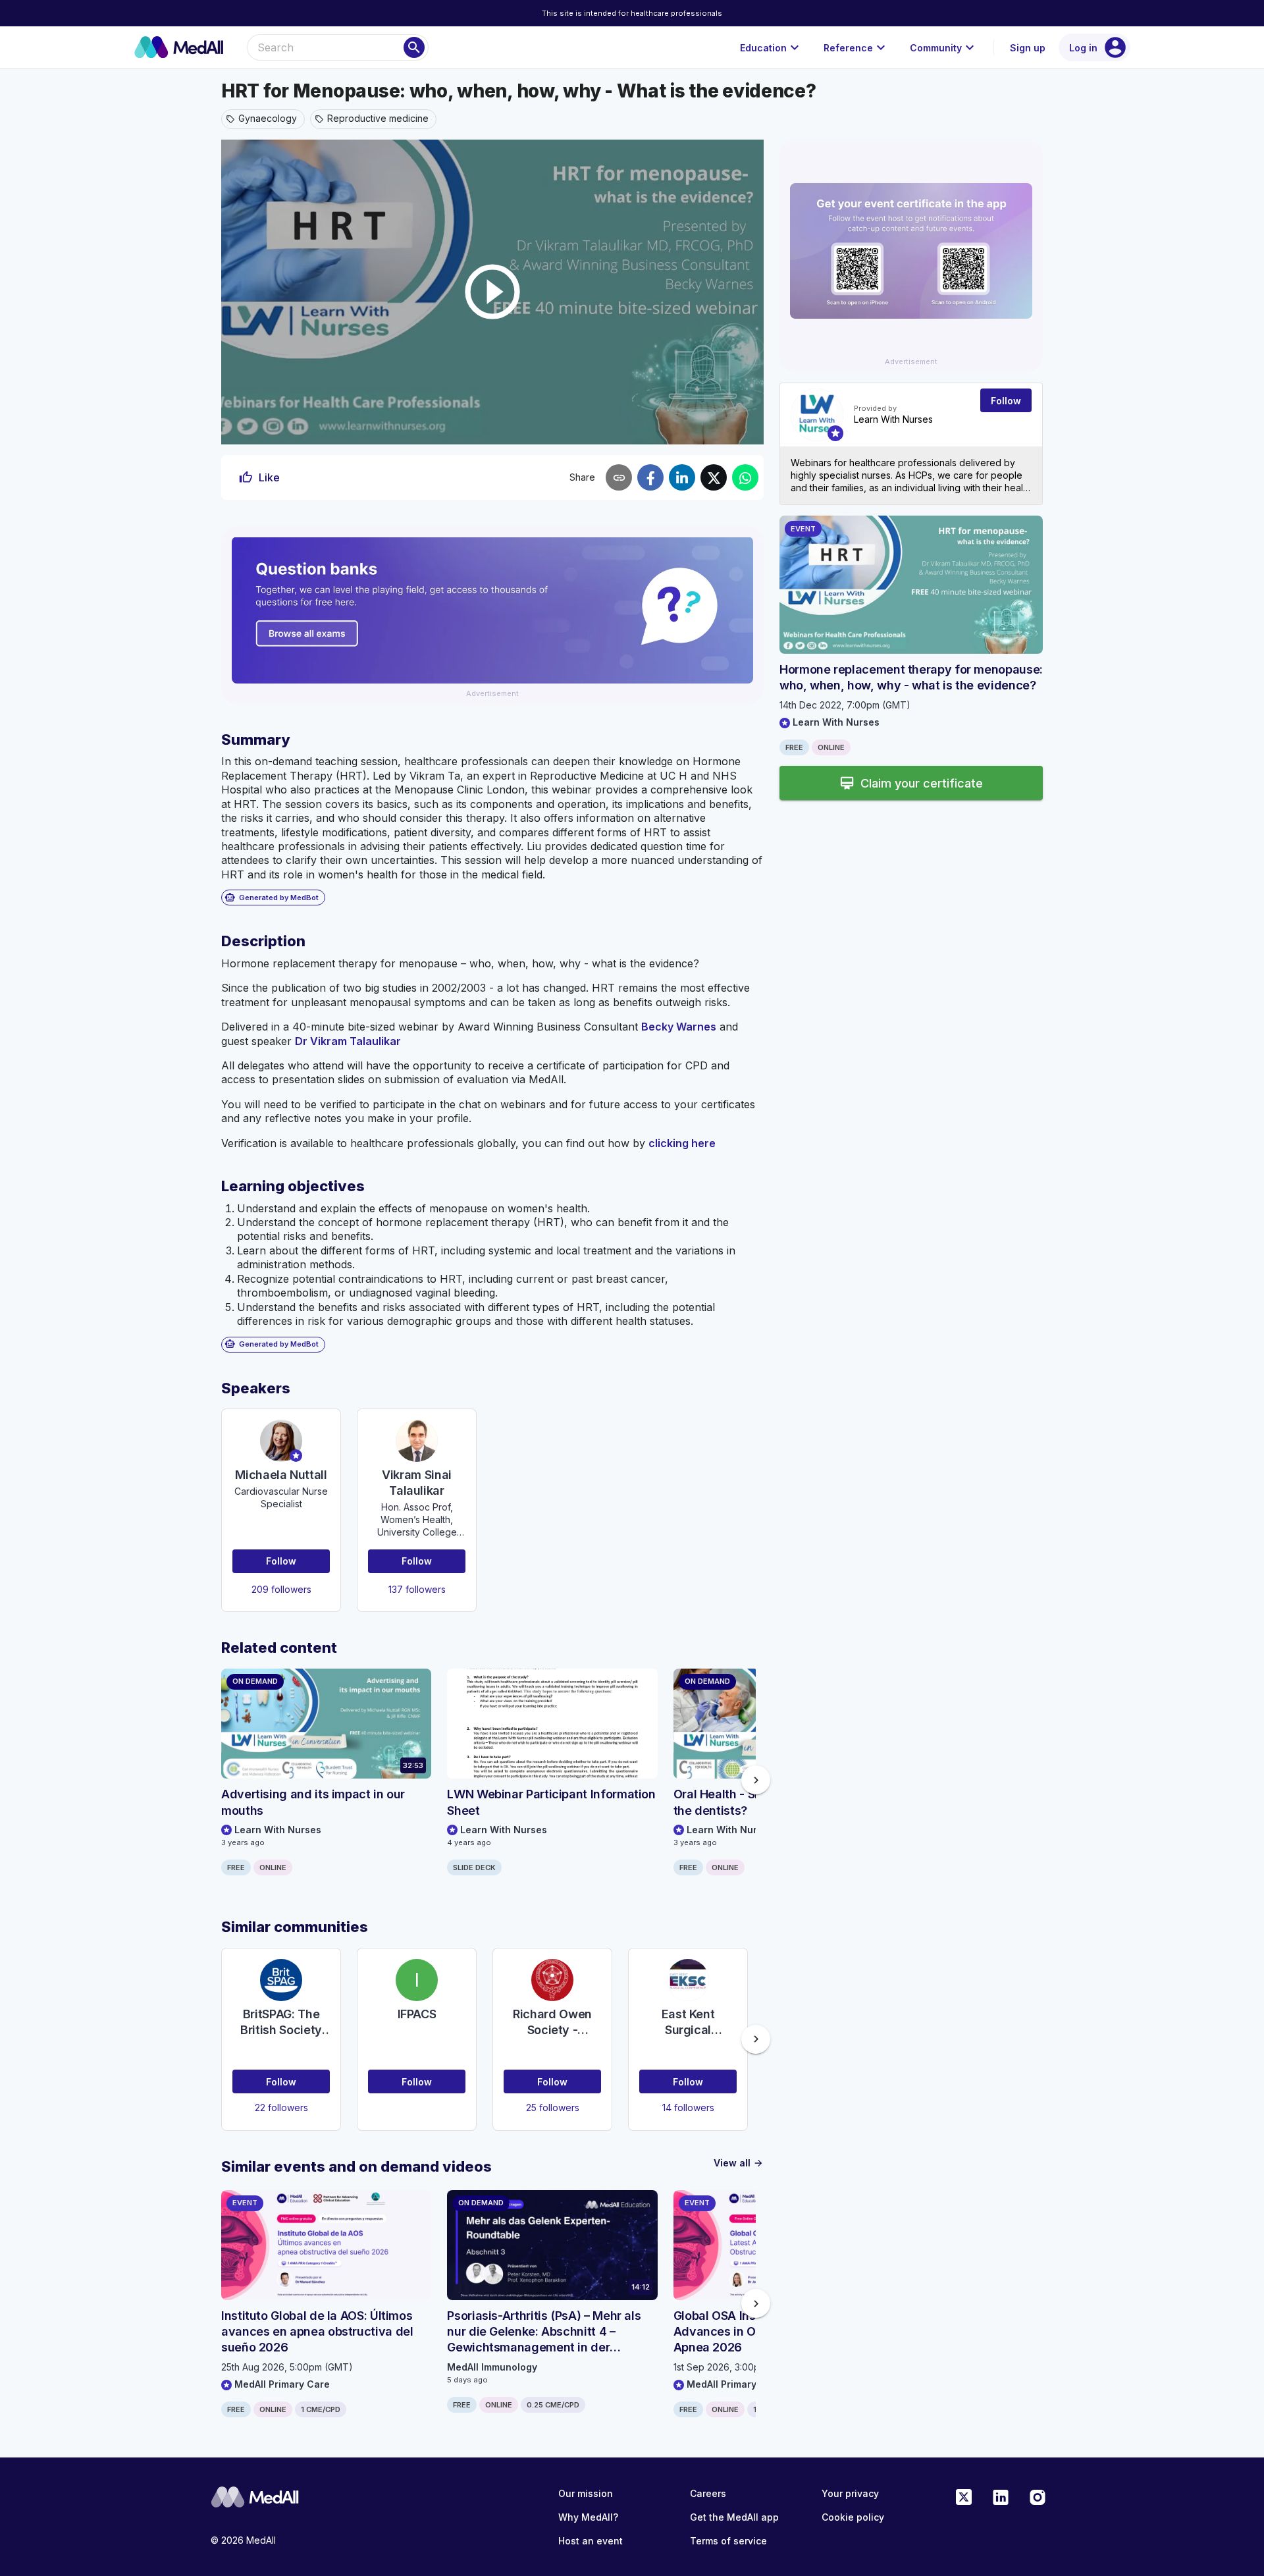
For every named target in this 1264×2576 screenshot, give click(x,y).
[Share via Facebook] (650, 477)
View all (739, 2163)
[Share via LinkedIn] (682, 477)
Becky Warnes (679, 1027)
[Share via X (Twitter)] (714, 477)
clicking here (682, 1143)
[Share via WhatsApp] (745, 477)
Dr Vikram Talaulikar (348, 1041)
